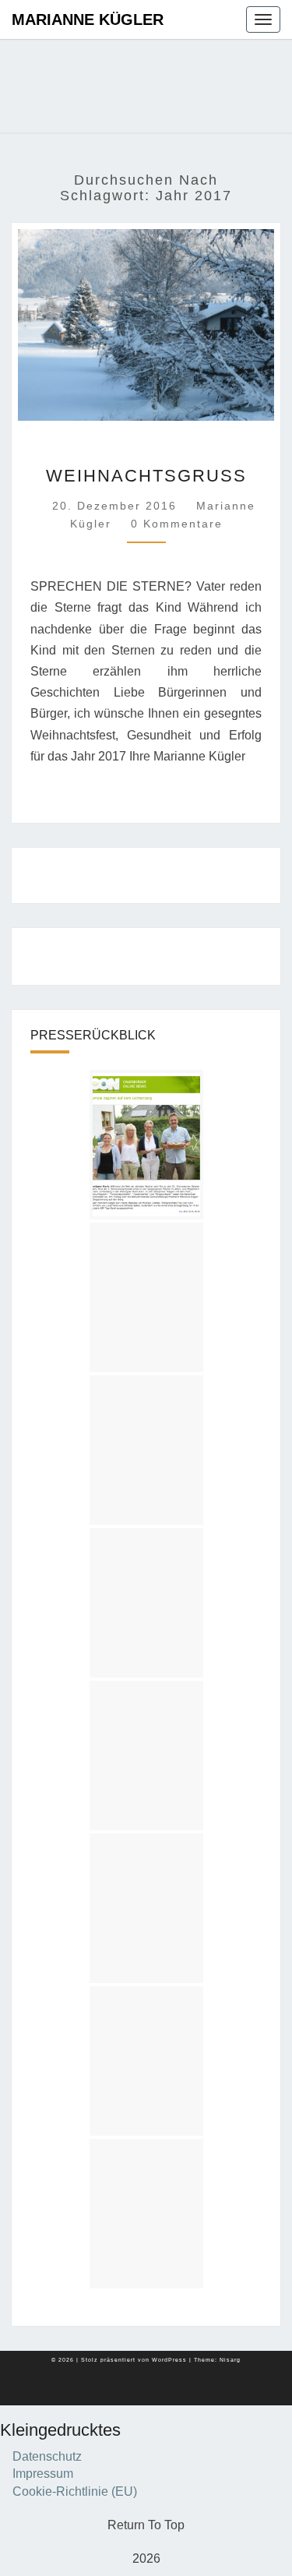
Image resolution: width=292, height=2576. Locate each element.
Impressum (43, 2474)
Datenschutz (47, 2456)
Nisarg (230, 2360)
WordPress (169, 2360)
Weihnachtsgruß (146, 476)
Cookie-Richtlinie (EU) (75, 2491)
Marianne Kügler (88, 19)
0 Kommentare (177, 524)
